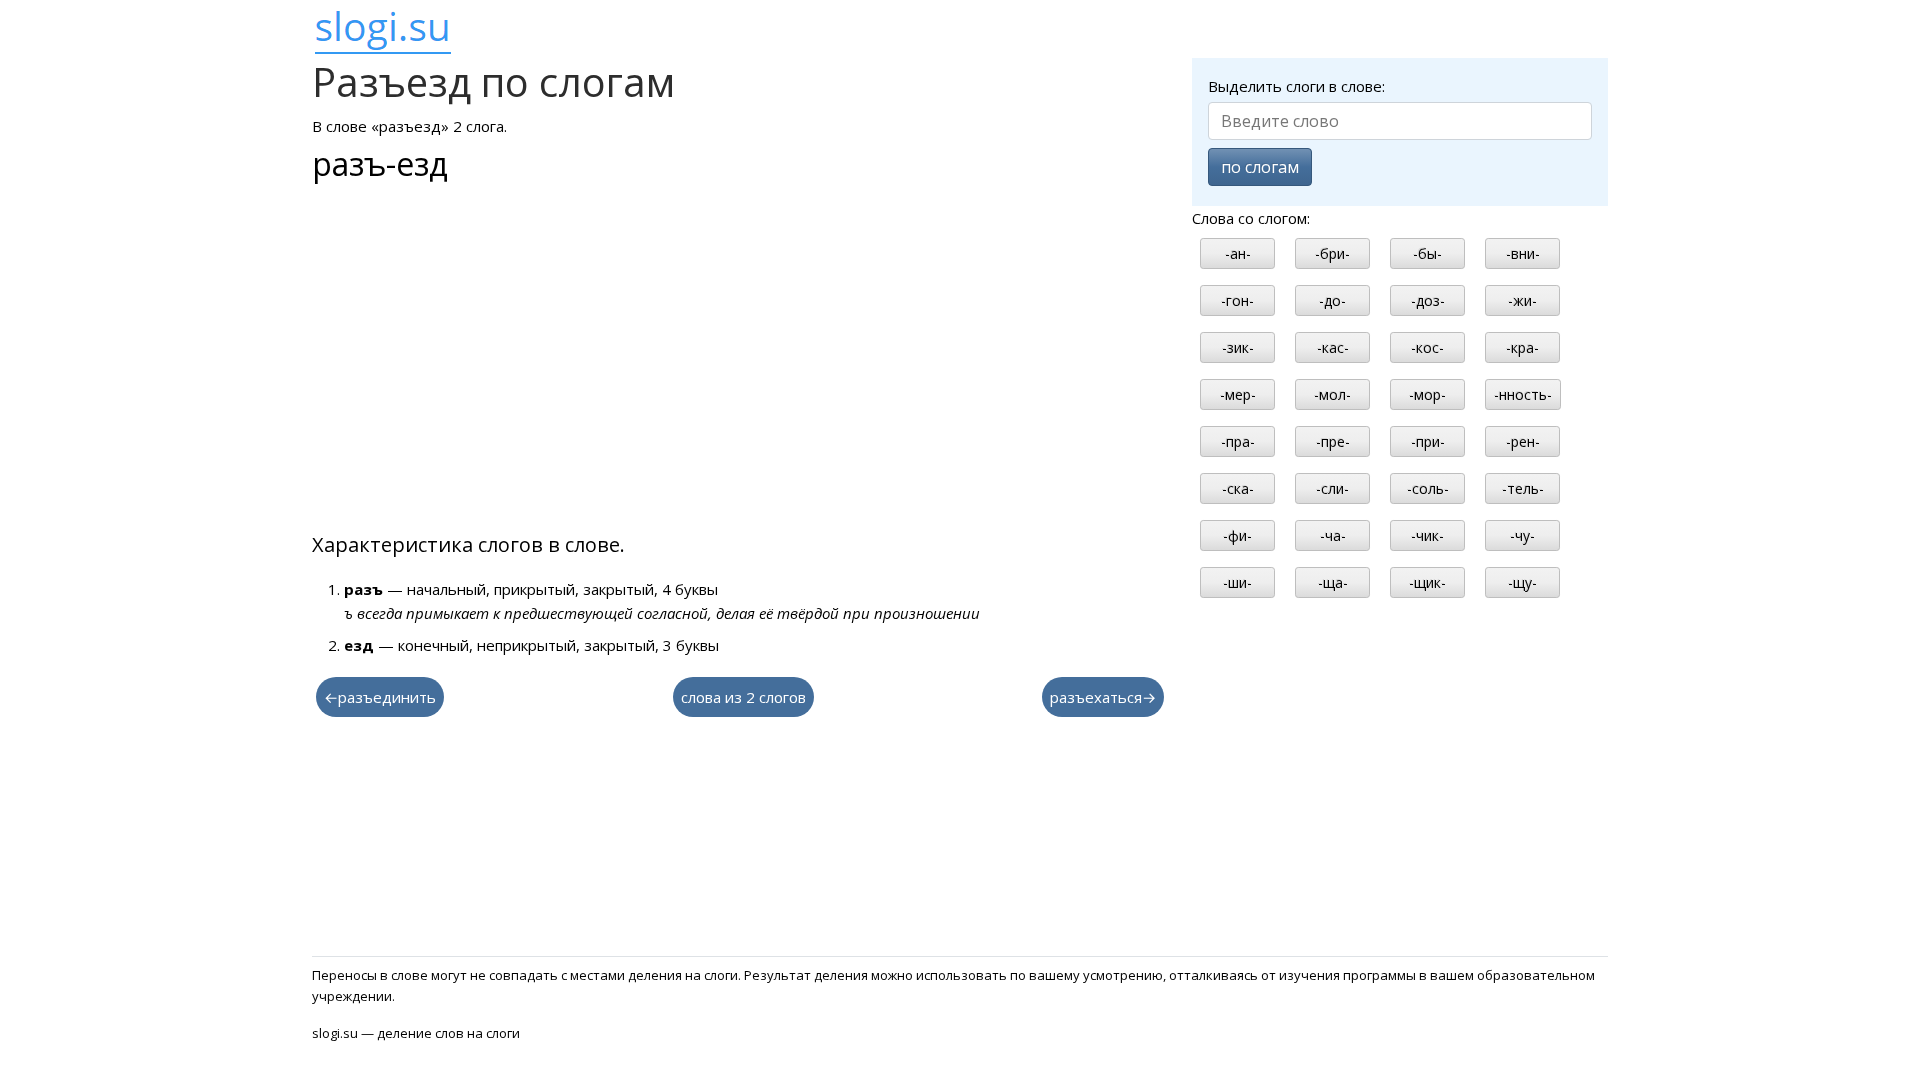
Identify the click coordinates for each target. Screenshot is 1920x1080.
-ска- (1238, 488)
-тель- (1523, 488)
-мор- (1427, 394)
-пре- (1333, 441)
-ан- (1238, 253)
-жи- (1522, 300)
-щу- (1522, 582)
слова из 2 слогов (743, 697)
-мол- (1332, 394)
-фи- (1237, 535)
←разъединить (380, 697)
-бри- (1332, 253)
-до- (1332, 300)
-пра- (1238, 441)
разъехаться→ (1103, 697)
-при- (1428, 441)
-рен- (1523, 441)
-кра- (1522, 347)
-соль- (1428, 488)
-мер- (1238, 394)
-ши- (1237, 582)
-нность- (1523, 394)
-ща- (1333, 582)
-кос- (1427, 347)
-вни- (1523, 253)
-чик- (1427, 535)
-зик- (1238, 347)
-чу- (1522, 535)
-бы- (1427, 253)
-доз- (1428, 300)
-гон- (1237, 300)
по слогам (1260, 167)
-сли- (1332, 488)
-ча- (1333, 535)
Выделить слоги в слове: (1296, 86)
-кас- (1333, 347)
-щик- (1427, 582)
